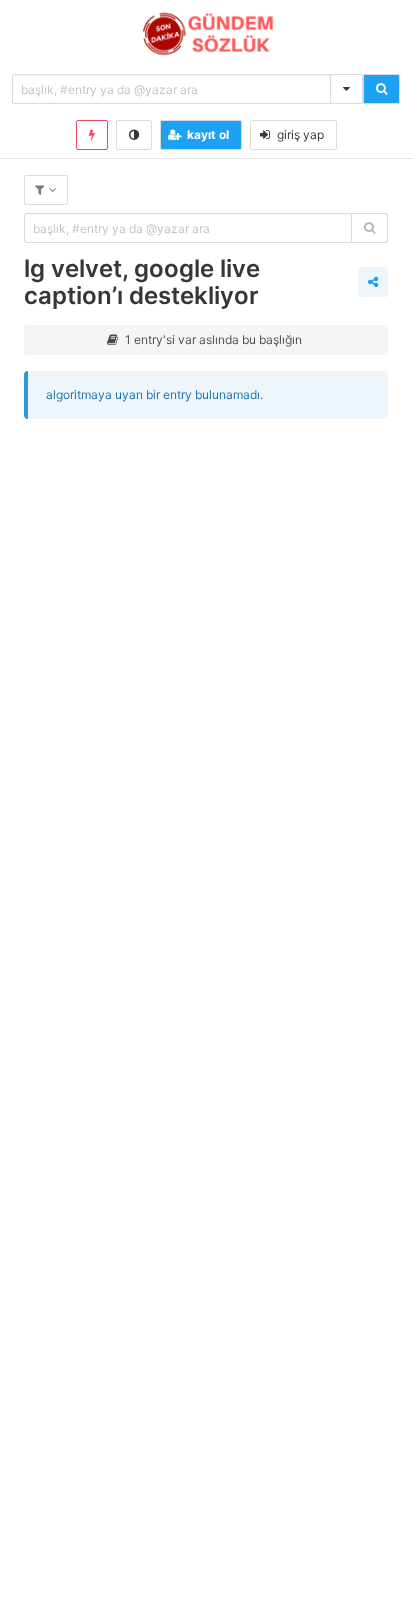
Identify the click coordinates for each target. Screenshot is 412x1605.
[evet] (369, 228)
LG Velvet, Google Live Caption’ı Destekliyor (142, 282)
